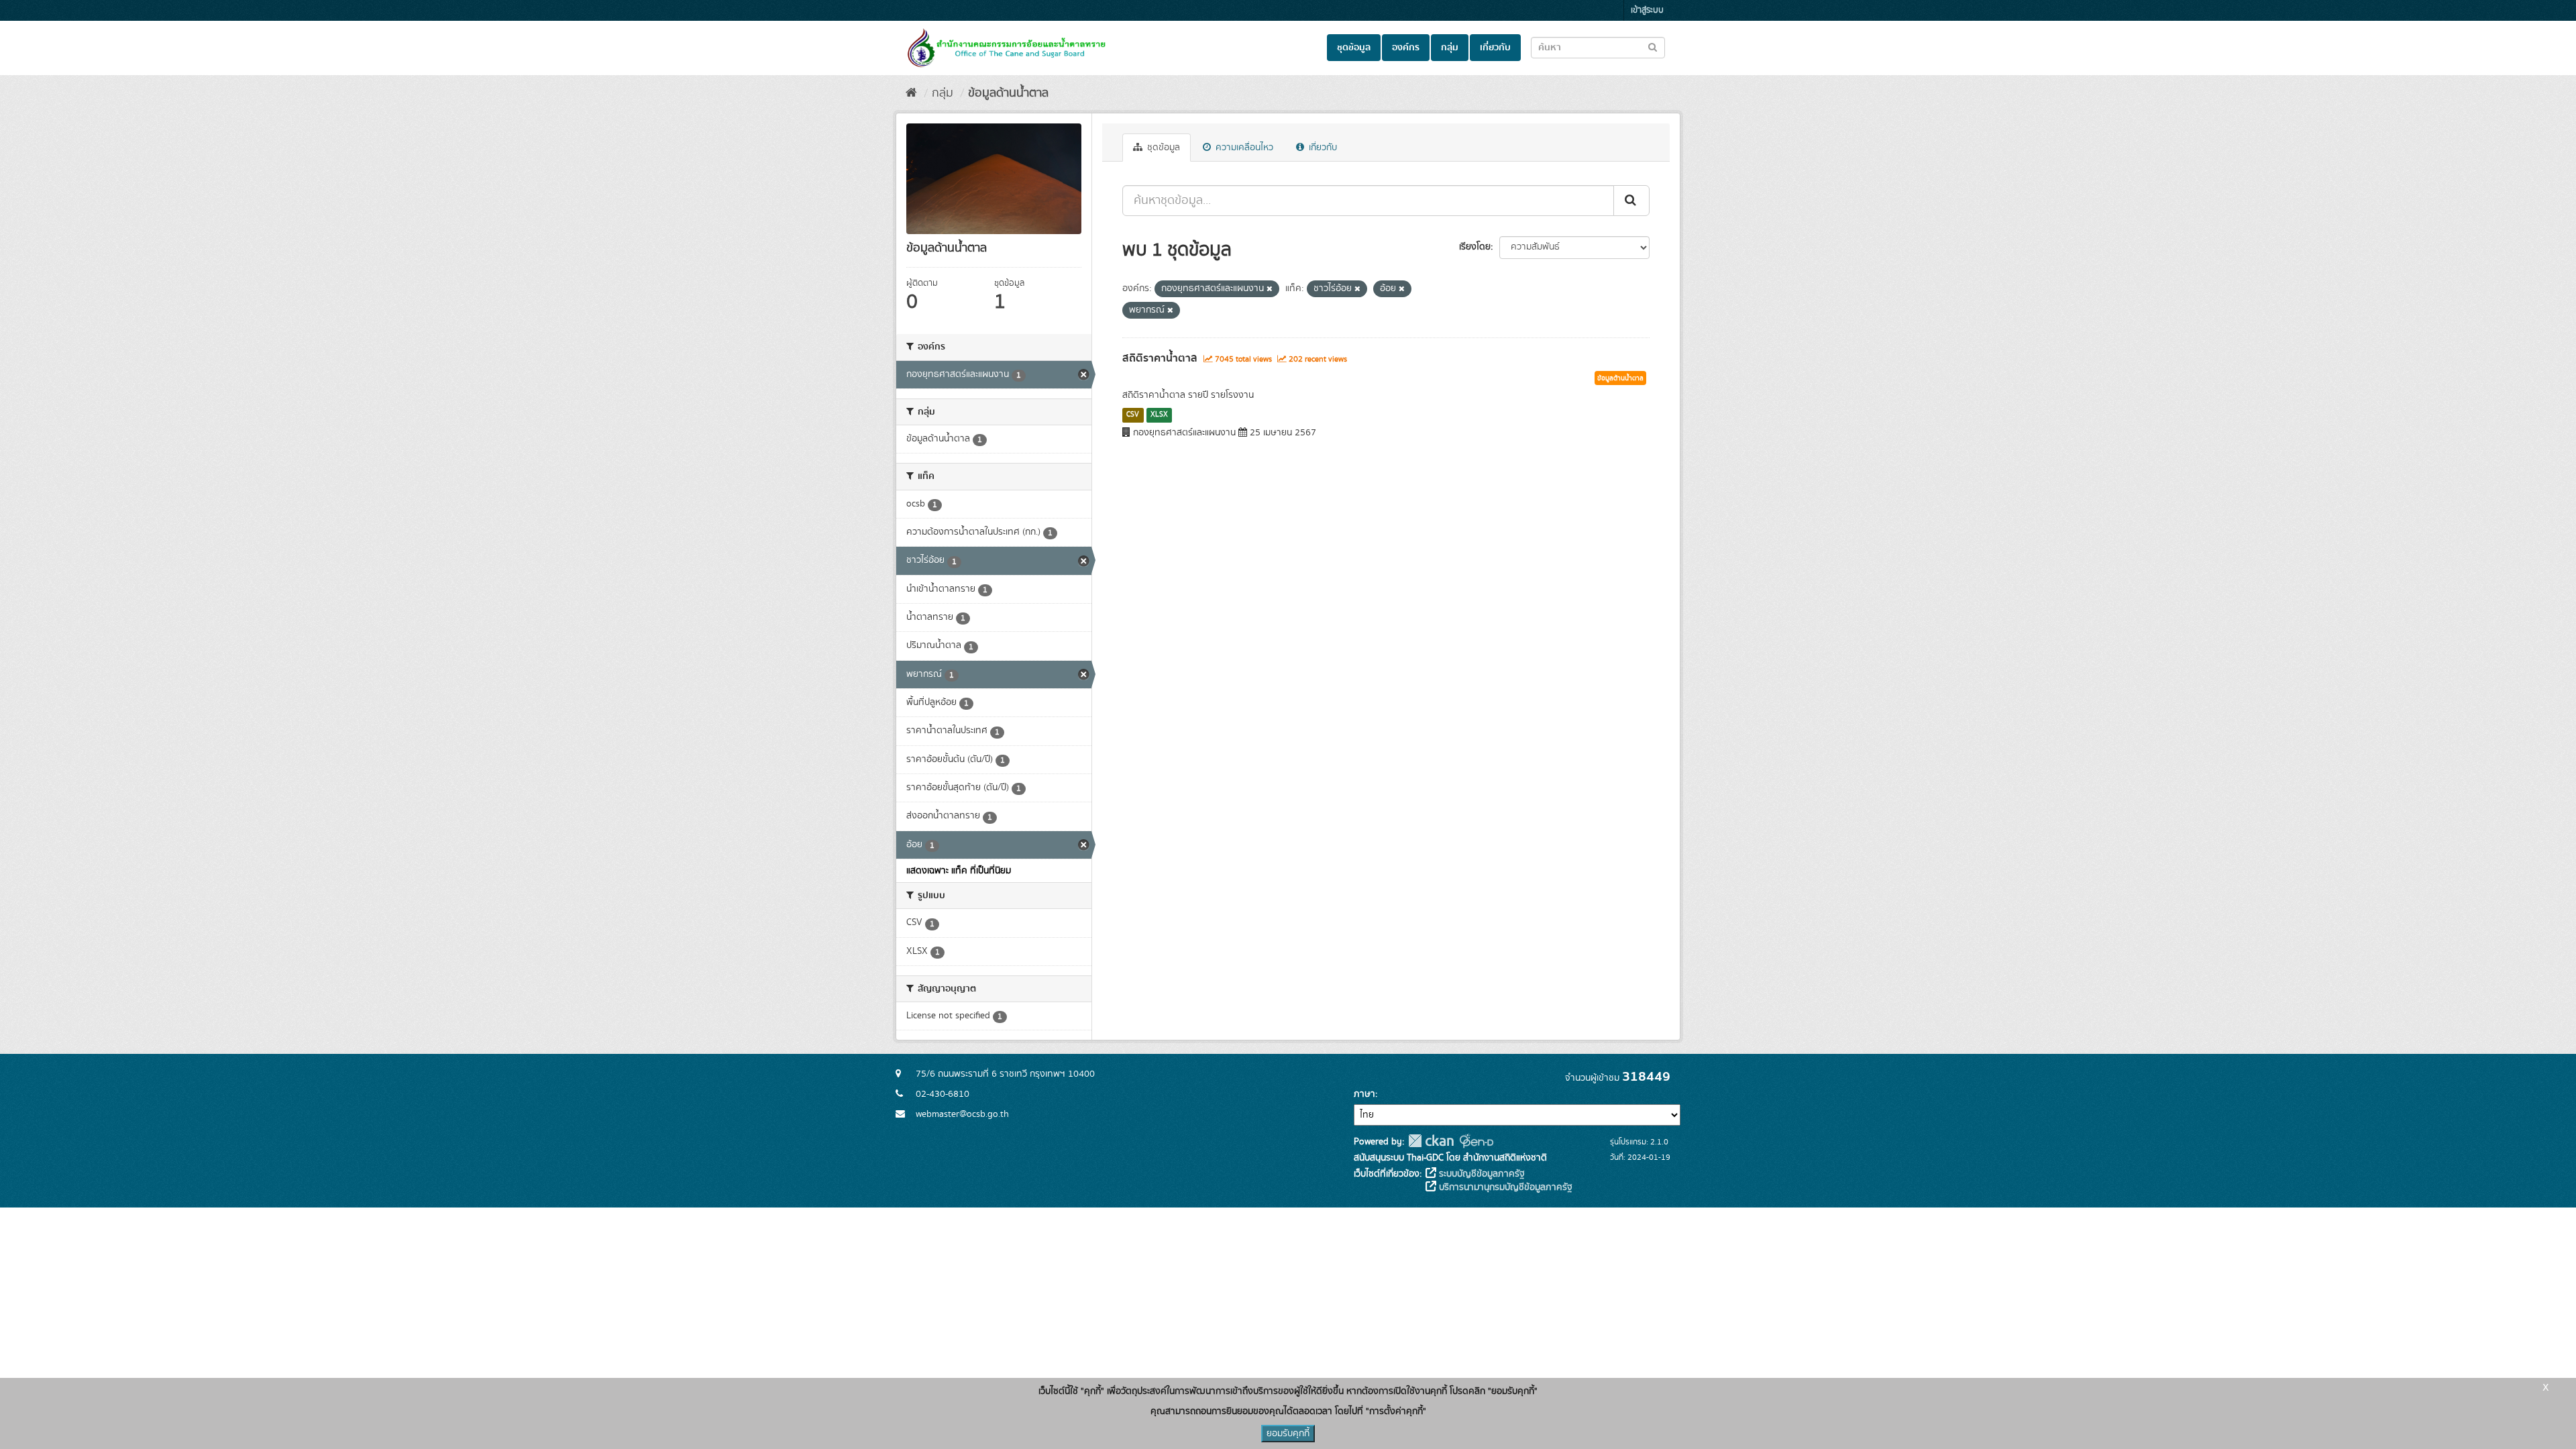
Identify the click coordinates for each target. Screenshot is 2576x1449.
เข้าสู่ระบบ (1647, 10)
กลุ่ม (1450, 48)
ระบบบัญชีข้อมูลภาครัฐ (1481, 1174)
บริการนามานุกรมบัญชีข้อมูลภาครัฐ (1504, 1187)
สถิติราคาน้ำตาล (1160, 358)
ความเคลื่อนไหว (1243, 148)
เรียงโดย (1475, 247)
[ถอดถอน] (1270, 289)
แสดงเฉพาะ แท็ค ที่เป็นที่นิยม (959, 871)
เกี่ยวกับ (1495, 48)
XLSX (1159, 415)
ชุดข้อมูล (1354, 48)
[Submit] (1631, 201)
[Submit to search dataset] (1653, 47)
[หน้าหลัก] (911, 93)
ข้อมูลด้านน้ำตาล (1008, 93)
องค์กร (1406, 48)
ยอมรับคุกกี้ (1288, 1434)
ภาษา (1364, 1094)
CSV (1133, 415)
